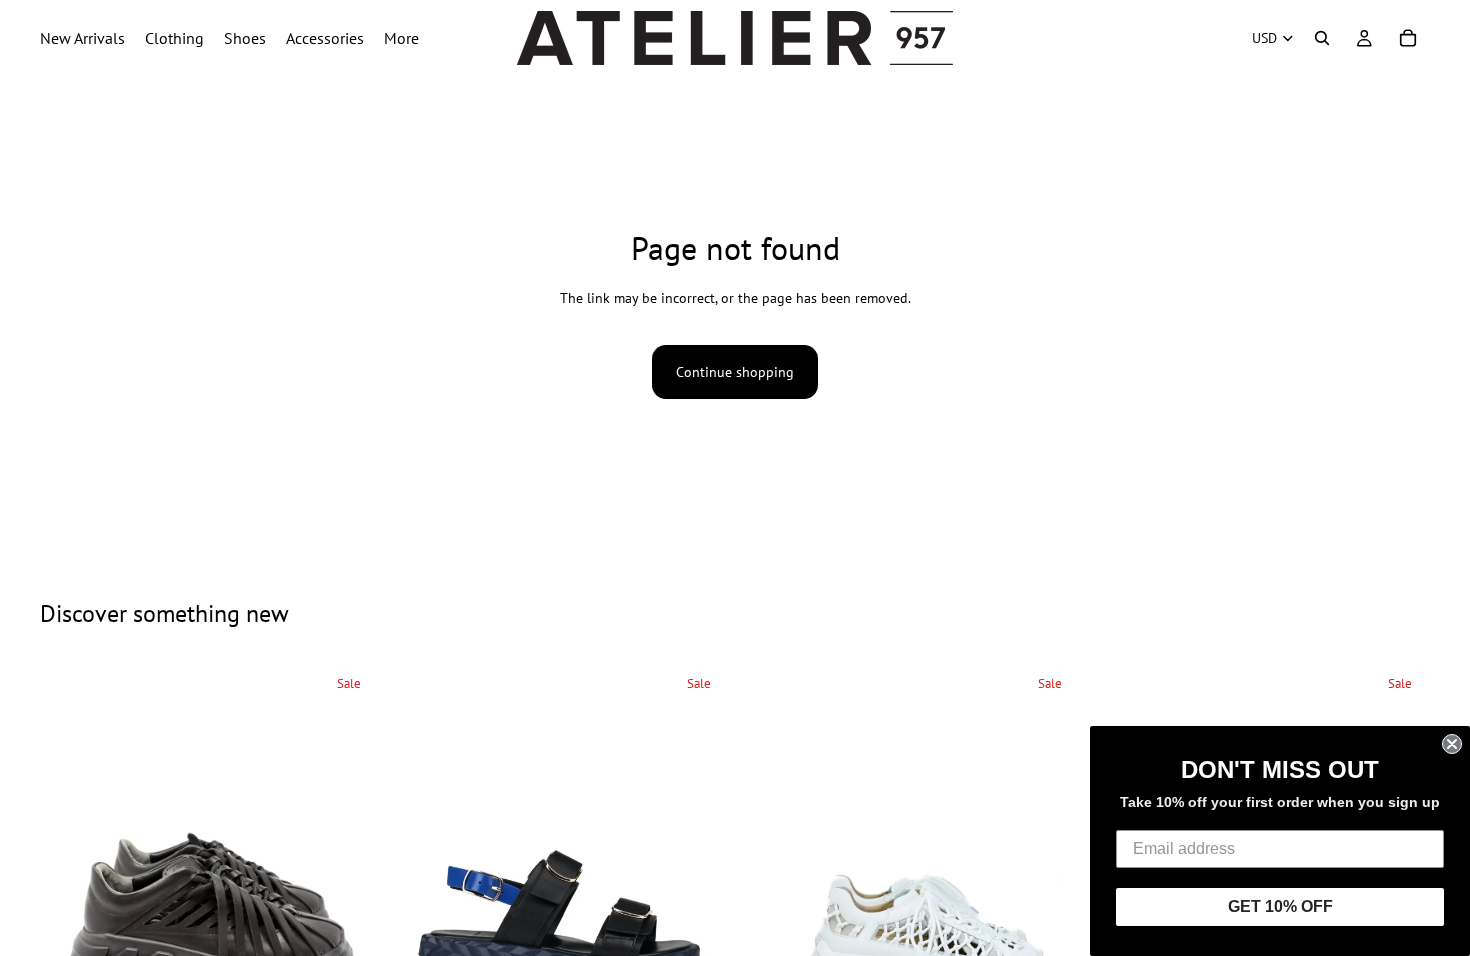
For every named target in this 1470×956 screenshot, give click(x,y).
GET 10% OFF (1280, 906)
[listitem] (401, 38)
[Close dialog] (1452, 744)
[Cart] (1408, 38)
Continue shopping (735, 372)
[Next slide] (349, 917)
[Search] (1322, 38)
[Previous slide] (70, 917)
